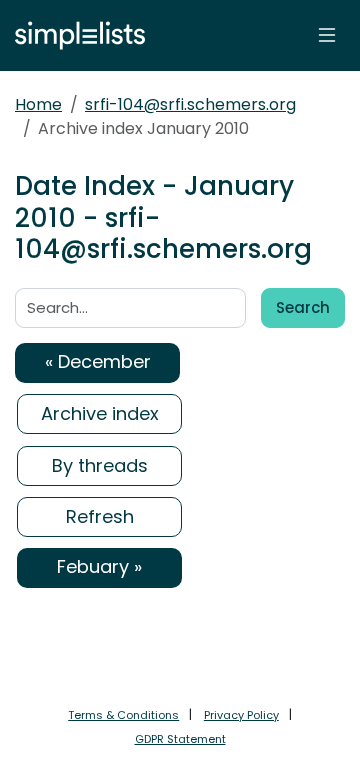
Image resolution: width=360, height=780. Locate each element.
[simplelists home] (75, 35)
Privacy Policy (241, 715)
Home (38, 104)
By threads (100, 465)
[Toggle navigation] (327, 35)
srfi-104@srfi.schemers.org (190, 104)
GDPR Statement (180, 739)
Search (303, 307)
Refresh (100, 516)
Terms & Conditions (123, 715)
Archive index (100, 413)
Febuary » (99, 566)
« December (98, 361)
